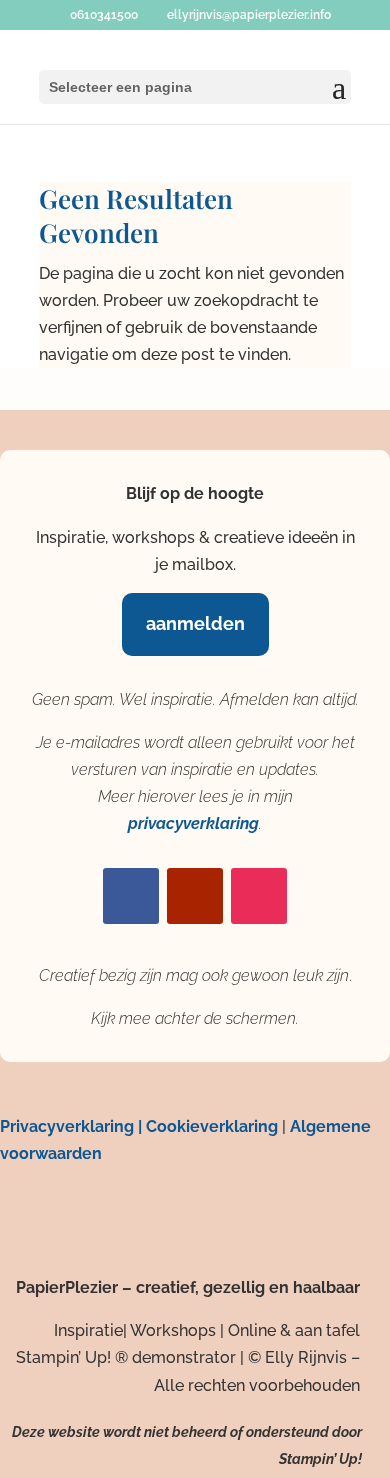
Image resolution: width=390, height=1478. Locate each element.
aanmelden (195, 623)
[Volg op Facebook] (131, 896)
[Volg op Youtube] (195, 896)
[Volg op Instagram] (259, 896)
